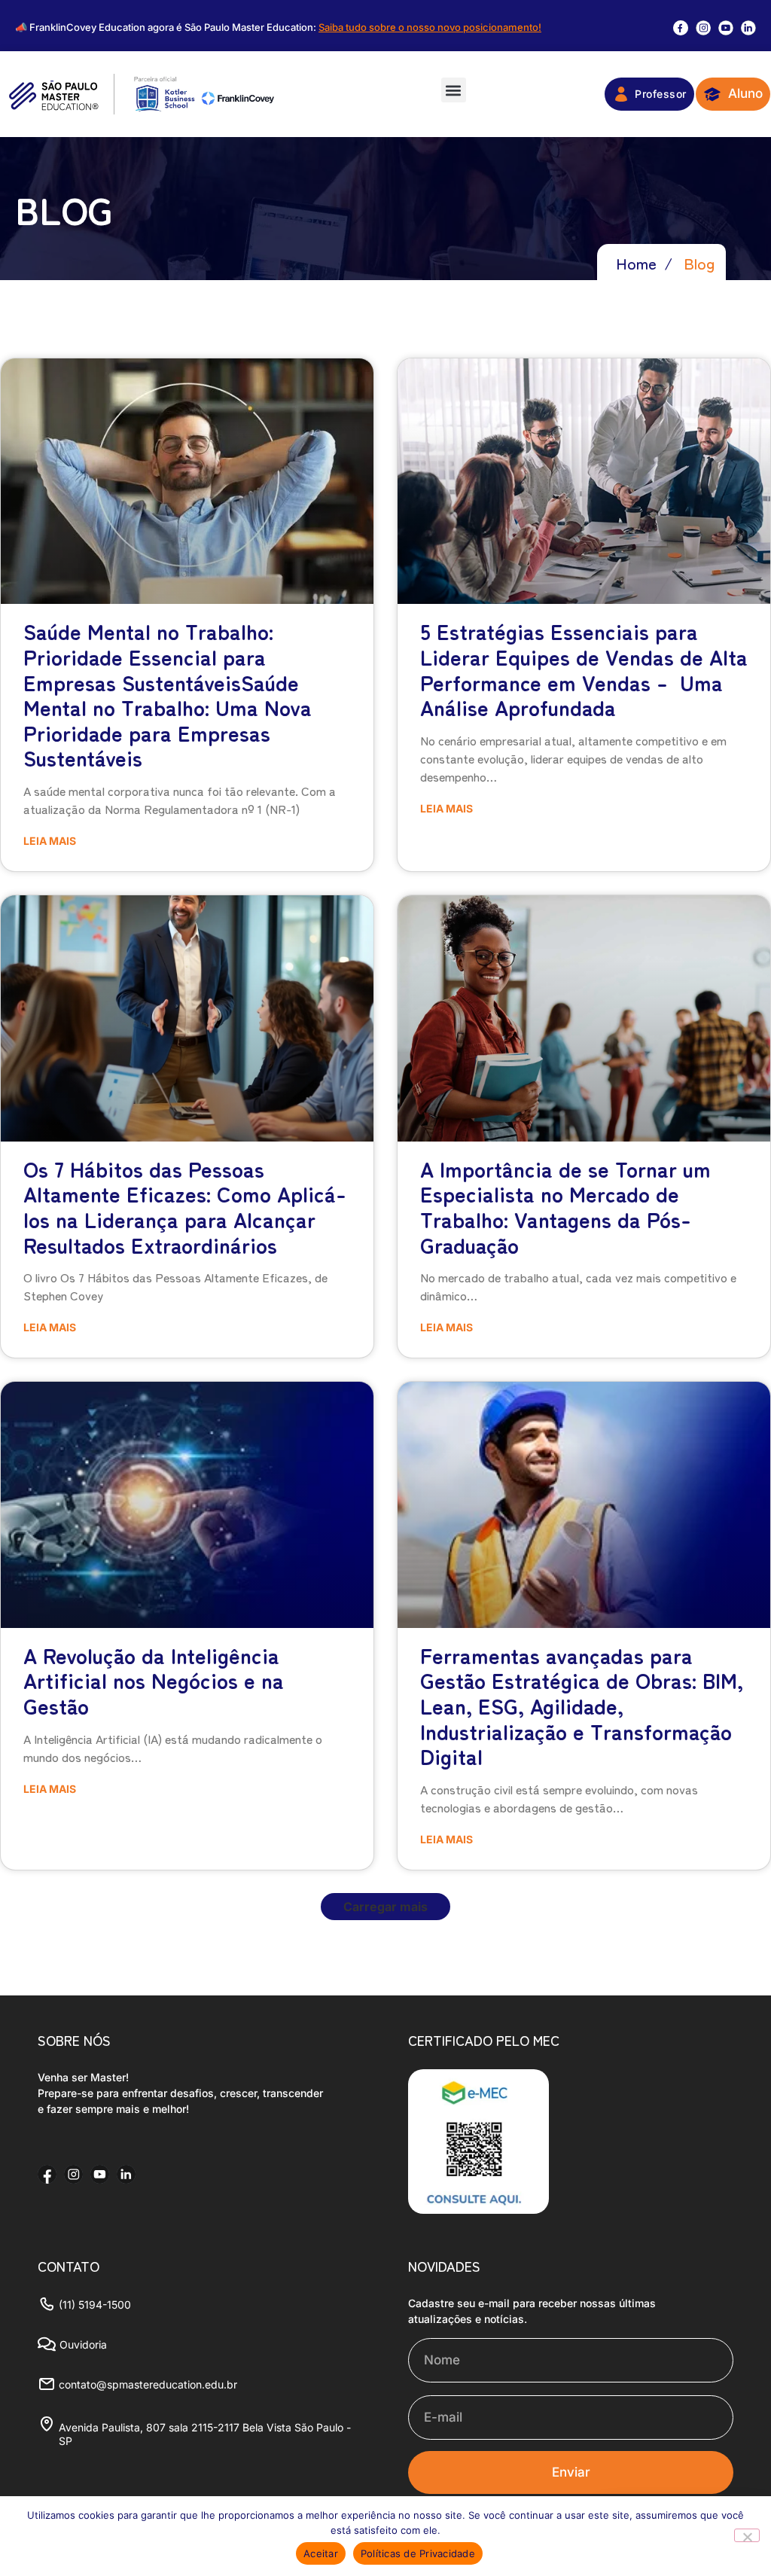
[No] (747, 2535)
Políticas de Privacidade (418, 2553)
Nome (426, 2332)
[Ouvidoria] (47, 2344)
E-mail (427, 2389)
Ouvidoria (83, 2344)
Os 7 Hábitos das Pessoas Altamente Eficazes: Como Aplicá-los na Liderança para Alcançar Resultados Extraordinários (185, 1207)
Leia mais (50, 841)
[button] (454, 90)
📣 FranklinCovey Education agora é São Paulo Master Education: (278, 27)
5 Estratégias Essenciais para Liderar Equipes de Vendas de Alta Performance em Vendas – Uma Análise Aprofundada (584, 669)
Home (636, 263)
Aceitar (321, 2553)
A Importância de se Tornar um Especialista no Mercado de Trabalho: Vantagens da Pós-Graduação (565, 1207)
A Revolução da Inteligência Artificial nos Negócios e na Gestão (154, 1680)
